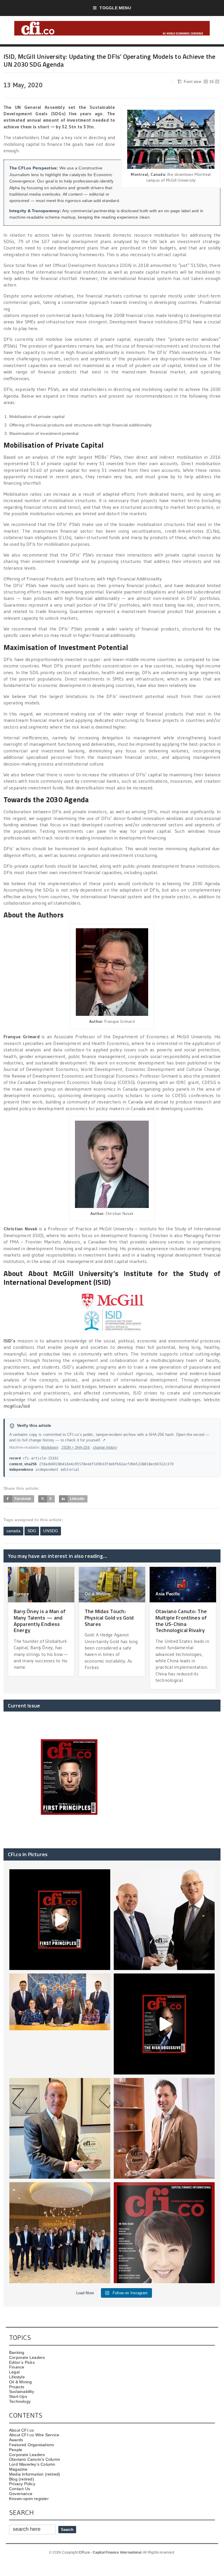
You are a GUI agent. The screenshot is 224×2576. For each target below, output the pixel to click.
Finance (17, 2367)
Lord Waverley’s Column (32, 2464)
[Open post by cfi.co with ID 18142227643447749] (60, 2128)
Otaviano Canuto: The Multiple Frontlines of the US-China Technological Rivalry (181, 1621)
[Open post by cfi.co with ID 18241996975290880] (164, 2233)
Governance (21, 2494)
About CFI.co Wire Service (34, 2435)
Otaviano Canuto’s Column (35, 2459)
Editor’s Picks (22, 2362)
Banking (17, 2352)
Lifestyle (17, 2377)
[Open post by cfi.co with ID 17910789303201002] (60, 1920)
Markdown (50, 1448)
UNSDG (51, 1531)
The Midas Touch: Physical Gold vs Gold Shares (109, 1617)
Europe (21, 1594)
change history (105, 1448)
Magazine (18, 2469)
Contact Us (20, 2489)
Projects (17, 2387)
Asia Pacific (168, 1594)
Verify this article (34, 1426)
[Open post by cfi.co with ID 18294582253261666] (60, 2233)
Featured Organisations (32, 2445)
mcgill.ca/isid (17, 1406)
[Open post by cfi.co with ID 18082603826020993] (164, 2128)
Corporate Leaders (27, 2357)
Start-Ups (18, 2396)
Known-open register (29, 2499)
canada (13, 1531)
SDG (32, 1531)
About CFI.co (22, 2430)
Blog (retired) (22, 2479)
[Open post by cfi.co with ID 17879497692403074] (164, 1920)
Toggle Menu (115, 8)
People (16, 2450)
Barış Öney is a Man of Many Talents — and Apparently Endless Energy (40, 1621)
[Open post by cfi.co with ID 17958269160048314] (164, 2024)
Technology (20, 2401)
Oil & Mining (98, 1594)
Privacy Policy (22, 2484)
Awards (16, 2440)
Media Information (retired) (35, 2474)
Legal (14, 2372)
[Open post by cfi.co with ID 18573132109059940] (60, 2024)
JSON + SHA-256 (75, 1448)
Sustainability (22, 2391)
